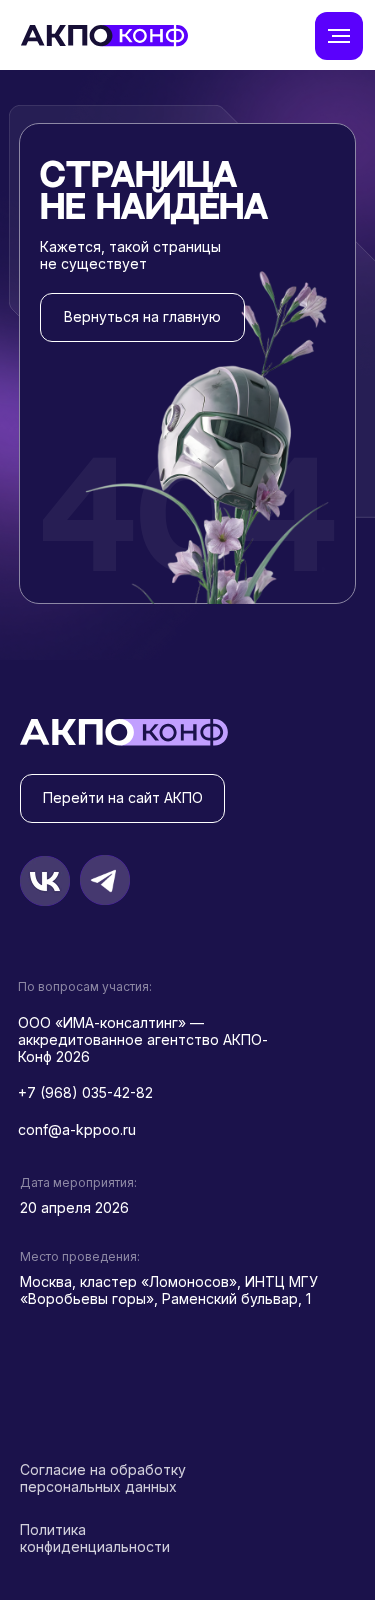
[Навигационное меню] (339, 36)
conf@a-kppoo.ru (77, 1129)
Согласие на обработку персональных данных (103, 1478)
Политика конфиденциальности (95, 1538)
